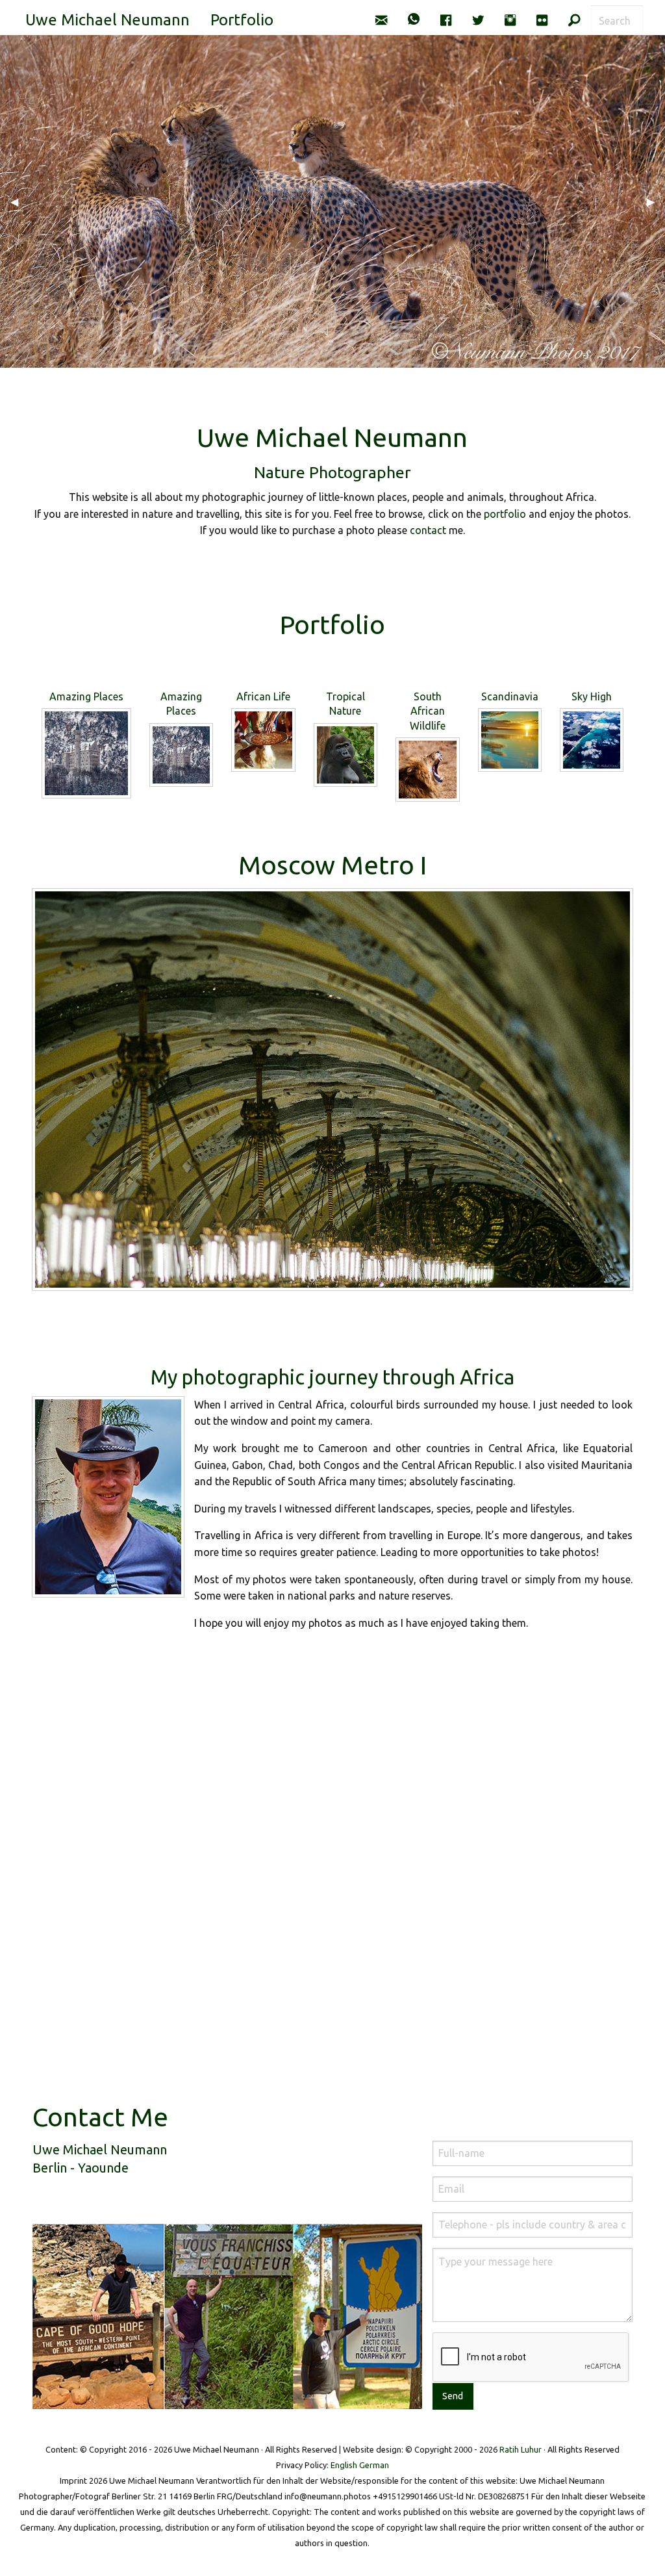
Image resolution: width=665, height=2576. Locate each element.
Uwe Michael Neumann (107, 20)
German (374, 2465)
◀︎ (19, 201)
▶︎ (656, 201)
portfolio (505, 514)
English (344, 2465)
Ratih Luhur (521, 2449)
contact (428, 530)
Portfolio (242, 20)
